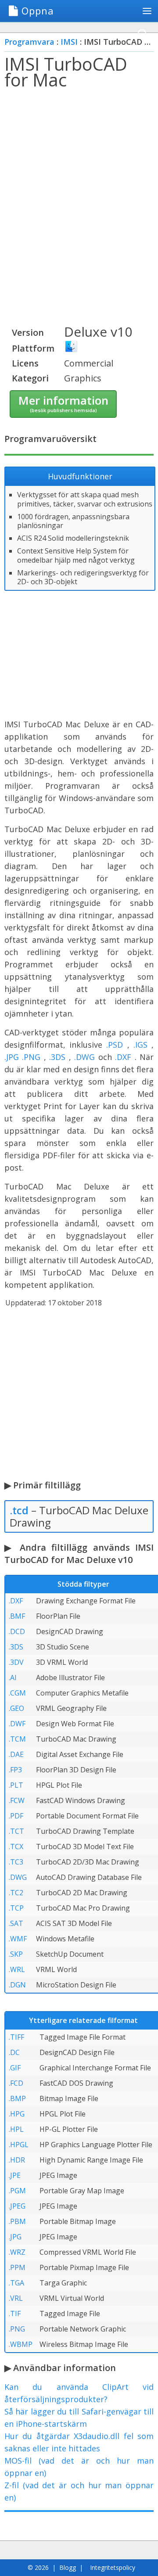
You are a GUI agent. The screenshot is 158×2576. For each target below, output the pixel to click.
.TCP (16, 1908)
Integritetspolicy (113, 2567)
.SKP (16, 1954)
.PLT (16, 1785)
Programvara (29, 42)
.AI (13, 1678)
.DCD (17, 1631)
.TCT (16, 1831)
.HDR (17, 2160)
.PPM (17, 2267)
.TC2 (16, 1893)
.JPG (12, 1057)
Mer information (63, 403)
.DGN (17, 1985)
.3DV (16, 1662)
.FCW (17, 1800)
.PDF (16, 1816)
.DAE (16, 1754)
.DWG (84, 1057)
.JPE (15, 2175)
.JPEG (17, 2206)
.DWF (17, 1724)
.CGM (17, 1693)
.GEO (16, 1708)
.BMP (17, 2098)
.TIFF (16, 2037)
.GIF (15, 2068)
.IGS (140, 1045)
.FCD (16, 2083)
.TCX (16, 1847)
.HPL (16, 2129)
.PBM (17, 2221)
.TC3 (16, 1862)
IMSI (69, 42)
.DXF (123, 1057)
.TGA (16, 2283)
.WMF (18, 1939)
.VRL (16, 2298)
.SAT (16, 1923)
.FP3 (15, 1770)
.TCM (17, 1739)
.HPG (17, 2114)
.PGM (17, 2191)
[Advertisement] (79, 180)
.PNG (31, 1057)
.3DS (57, 1057)
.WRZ (17, 2252)
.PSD (115, 1045)
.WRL (17, 1969)
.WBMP (21, 2344)
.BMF (17, 1616)
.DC (14, 2052)
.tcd (19, 1510)
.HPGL (19, 2145)
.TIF (15, 2314)
